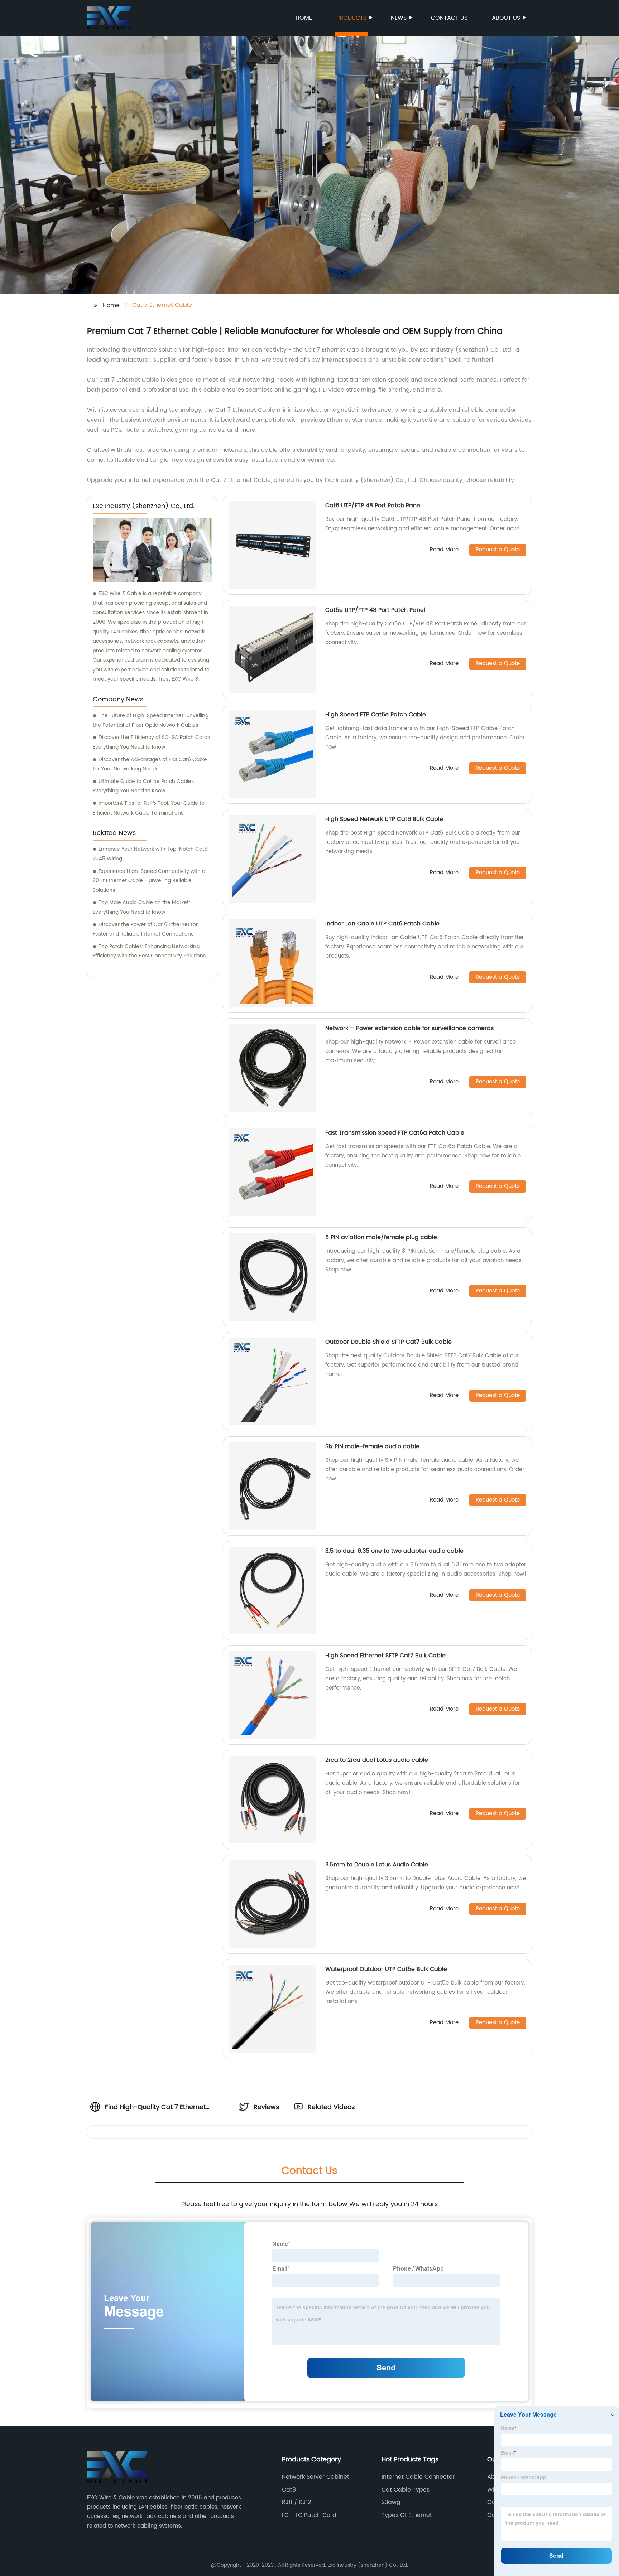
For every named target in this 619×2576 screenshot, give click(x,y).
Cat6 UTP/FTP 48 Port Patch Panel (373, 506)
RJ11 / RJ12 (296, 2502)
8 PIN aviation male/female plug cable (381, 1237)
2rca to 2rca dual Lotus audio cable (377, 1760)
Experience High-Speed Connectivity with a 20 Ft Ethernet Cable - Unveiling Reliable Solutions (149, 881)
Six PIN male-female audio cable (372, 1446)
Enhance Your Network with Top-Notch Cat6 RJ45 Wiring (150, 854)
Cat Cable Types (406, 2490)
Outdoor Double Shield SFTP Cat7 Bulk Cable (388, 1342)
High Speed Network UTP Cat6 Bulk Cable (384, 819)
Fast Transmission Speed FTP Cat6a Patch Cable (395, 1133)
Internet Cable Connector (418, 2477)
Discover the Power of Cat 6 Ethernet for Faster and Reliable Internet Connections (145, 929)
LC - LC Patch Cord (309, 2515)
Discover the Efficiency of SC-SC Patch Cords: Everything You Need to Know (152, 742)
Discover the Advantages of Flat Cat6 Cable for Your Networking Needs (150, 764)
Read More (444, 550)
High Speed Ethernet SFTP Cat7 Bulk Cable (385, 1656)
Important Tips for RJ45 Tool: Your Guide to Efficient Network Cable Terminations (149, 808)
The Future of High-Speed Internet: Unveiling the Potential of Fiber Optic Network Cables (151, 720)
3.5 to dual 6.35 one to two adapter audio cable (394, 1551)
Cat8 (289, 2490)
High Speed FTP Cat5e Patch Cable (376, 715)
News (399, 18)
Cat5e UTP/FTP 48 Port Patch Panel (375, 610)
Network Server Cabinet (316, 2477)
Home (304, 18)
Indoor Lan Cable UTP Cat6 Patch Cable (382, 924)
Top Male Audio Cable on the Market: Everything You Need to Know (141, 907)
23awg (391, 2502)
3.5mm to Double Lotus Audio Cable (377, 1865)
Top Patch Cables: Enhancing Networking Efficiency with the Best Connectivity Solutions (149, 951)
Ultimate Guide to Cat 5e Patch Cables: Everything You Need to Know (144, 786)
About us (506, 18)
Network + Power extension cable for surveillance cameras (409, 1028)
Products (351, 18)
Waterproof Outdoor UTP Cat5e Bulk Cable (386, 1969)
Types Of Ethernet (407, 2515)
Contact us (449, 18)
